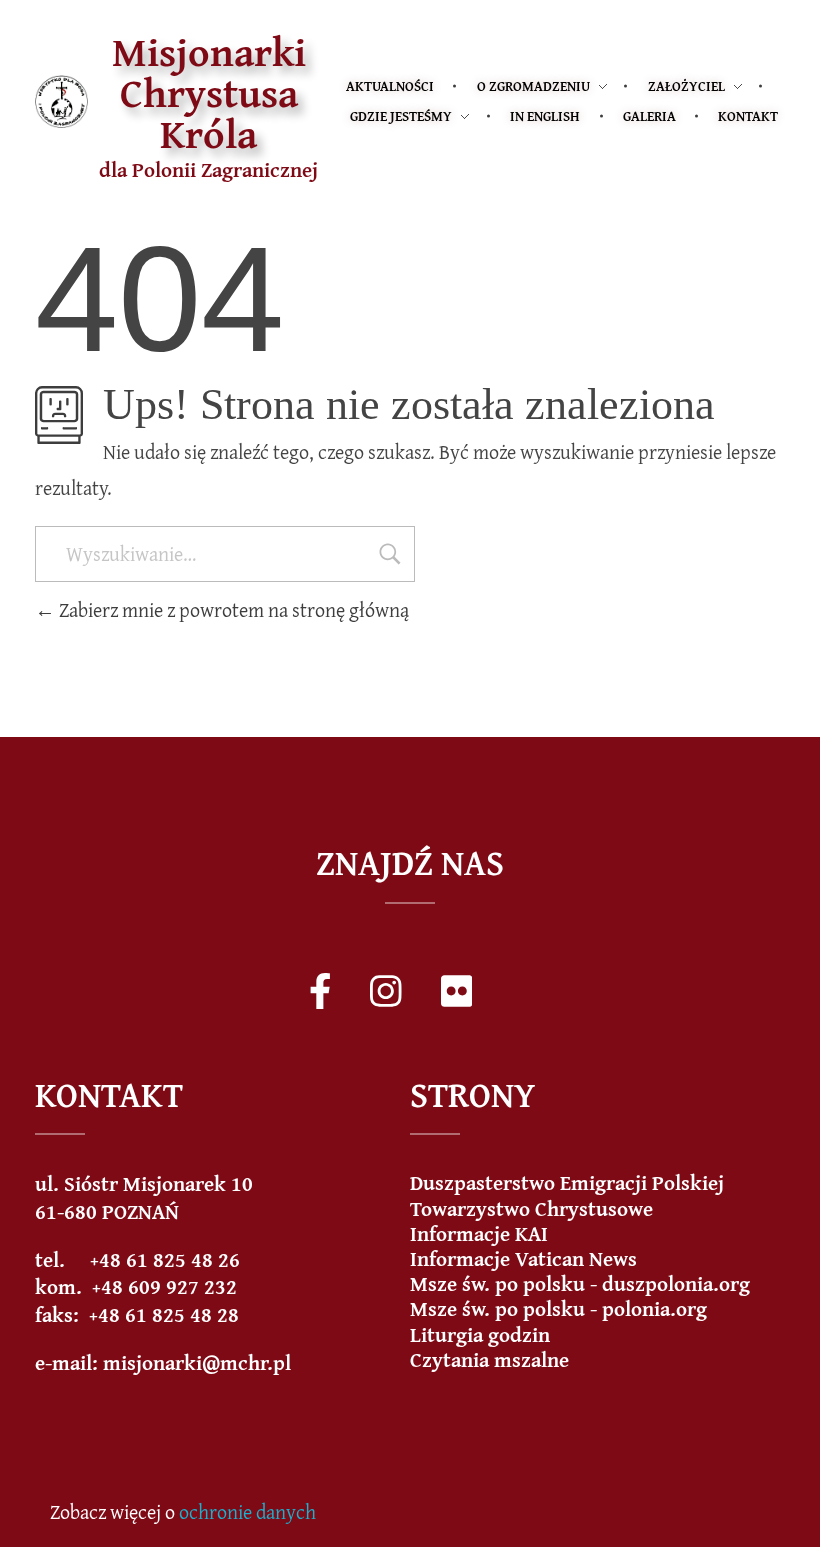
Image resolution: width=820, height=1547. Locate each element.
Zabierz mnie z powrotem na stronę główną (232, 609)
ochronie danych (247, 1511)
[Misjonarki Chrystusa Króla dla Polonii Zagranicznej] (61, 101)
